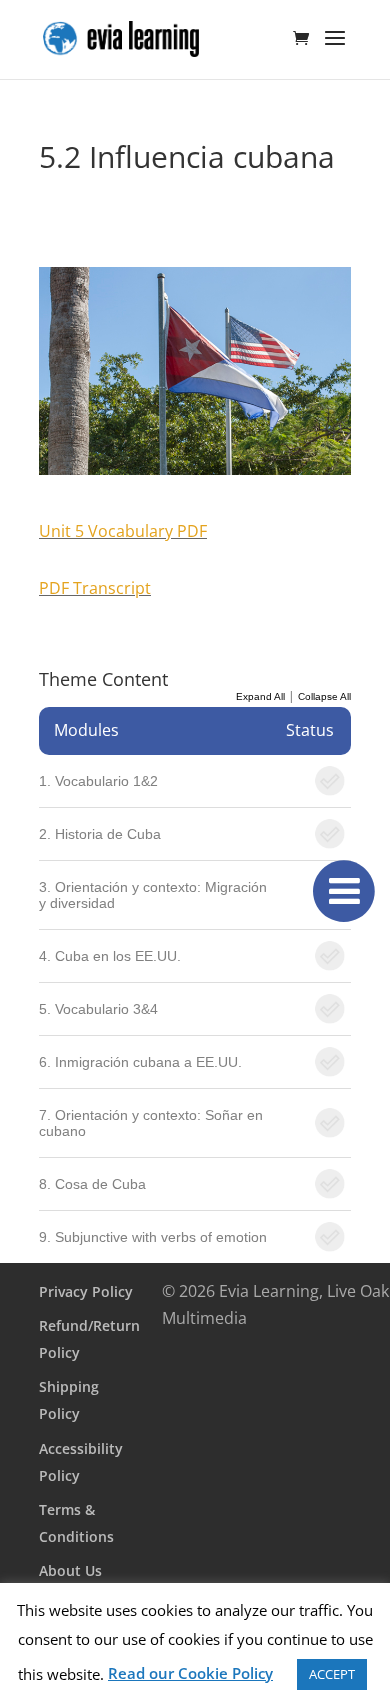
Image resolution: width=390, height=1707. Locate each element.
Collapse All (324, 696)
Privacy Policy (86, 1291)
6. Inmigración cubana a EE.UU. (140, 1062)
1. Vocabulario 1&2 (98, 781)
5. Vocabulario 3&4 (98, 1009)
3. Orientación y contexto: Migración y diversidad (153, 895)
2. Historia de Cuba (100, 834)
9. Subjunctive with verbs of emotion (153, 1237)
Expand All (260, 696)
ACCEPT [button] (332, 1674)
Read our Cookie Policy (190, 1673)
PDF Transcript (95, 588)
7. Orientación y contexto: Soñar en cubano (151, 1123)
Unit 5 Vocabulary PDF (123, 531)
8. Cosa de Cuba (92, 1184)
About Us (70, 1570)
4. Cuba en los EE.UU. (110, 956)
